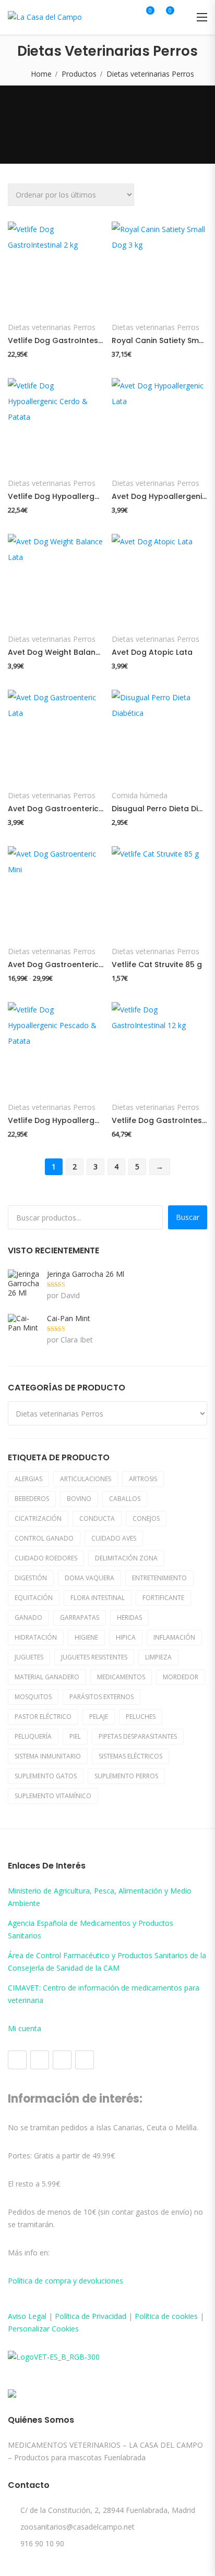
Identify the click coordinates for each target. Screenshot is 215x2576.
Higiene (86, 1637)
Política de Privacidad (91, 2316)
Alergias (28, 1479)
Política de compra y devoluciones (65, 2281)
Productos (79, 74)
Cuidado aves (114, 1538)
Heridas (129, 1617)
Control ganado (44, 1538)
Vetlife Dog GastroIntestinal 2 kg (56, 340)
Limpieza (158, 1657)
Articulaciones (86, 1479)
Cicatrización (38, 1518)
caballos (125, 1499)
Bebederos (32, 1499)
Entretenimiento (159, 1578)
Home (41, 74)
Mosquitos (33, 1697)
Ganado (28, 1617)
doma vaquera (89, 1578)
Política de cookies (166, 2316)
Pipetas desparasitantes (138, 1736)
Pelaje (99, 1717)
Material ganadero (47, 1677)
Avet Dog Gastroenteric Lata (56, 809)
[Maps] (62, 2060)
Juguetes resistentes (94, 1657)
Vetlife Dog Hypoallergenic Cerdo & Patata (56, 496)
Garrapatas (80, 1617)
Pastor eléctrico (43, 1717)
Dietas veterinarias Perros (52, 327)
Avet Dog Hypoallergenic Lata (159, 496)
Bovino (79, 1499)
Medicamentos (121, 1677)
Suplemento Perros (126, 1776)
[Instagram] (40, 2060)
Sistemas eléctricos (130, 1756)
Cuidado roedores (46, 1558)
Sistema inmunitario (48, 1756)
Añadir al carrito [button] (55, 302)
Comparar (84, 302)
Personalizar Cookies (43, 2329)
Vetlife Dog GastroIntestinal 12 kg (159, 1120)
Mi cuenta (25, 2028)
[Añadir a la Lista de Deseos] (26, 302)
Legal (37, 2316)
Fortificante (163, 1598)
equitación (34, 1598)
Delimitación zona (126, 1558)
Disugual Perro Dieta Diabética (159, 809)
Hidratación (36, 1637)
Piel (75, 1736)
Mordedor (181, 1677)
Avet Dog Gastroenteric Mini (56, 965)
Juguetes (29, 1657)
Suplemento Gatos (46, 1776)
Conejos (146, 1518)
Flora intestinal (98, 1598)
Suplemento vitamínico (53, 1796)
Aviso (18, 2316)
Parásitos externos (101, 1697)
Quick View (19, 235)
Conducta (97, 1518)
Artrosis (143, 1479)
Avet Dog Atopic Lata (152, 652)
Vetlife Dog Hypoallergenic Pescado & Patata (56, 1120)
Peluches (141, 1717)
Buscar (188, 1217)
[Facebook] (17, 2060)
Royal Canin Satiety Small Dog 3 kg (159, 340)
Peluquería (33, 1736)
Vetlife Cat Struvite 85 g (157, 965)
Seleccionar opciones (158, 458)
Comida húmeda (140, 796)
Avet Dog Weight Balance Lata (56, 652)
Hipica (126, 1637)
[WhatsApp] (85, 2060)
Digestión (31, 1578)
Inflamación (174, 1637)
